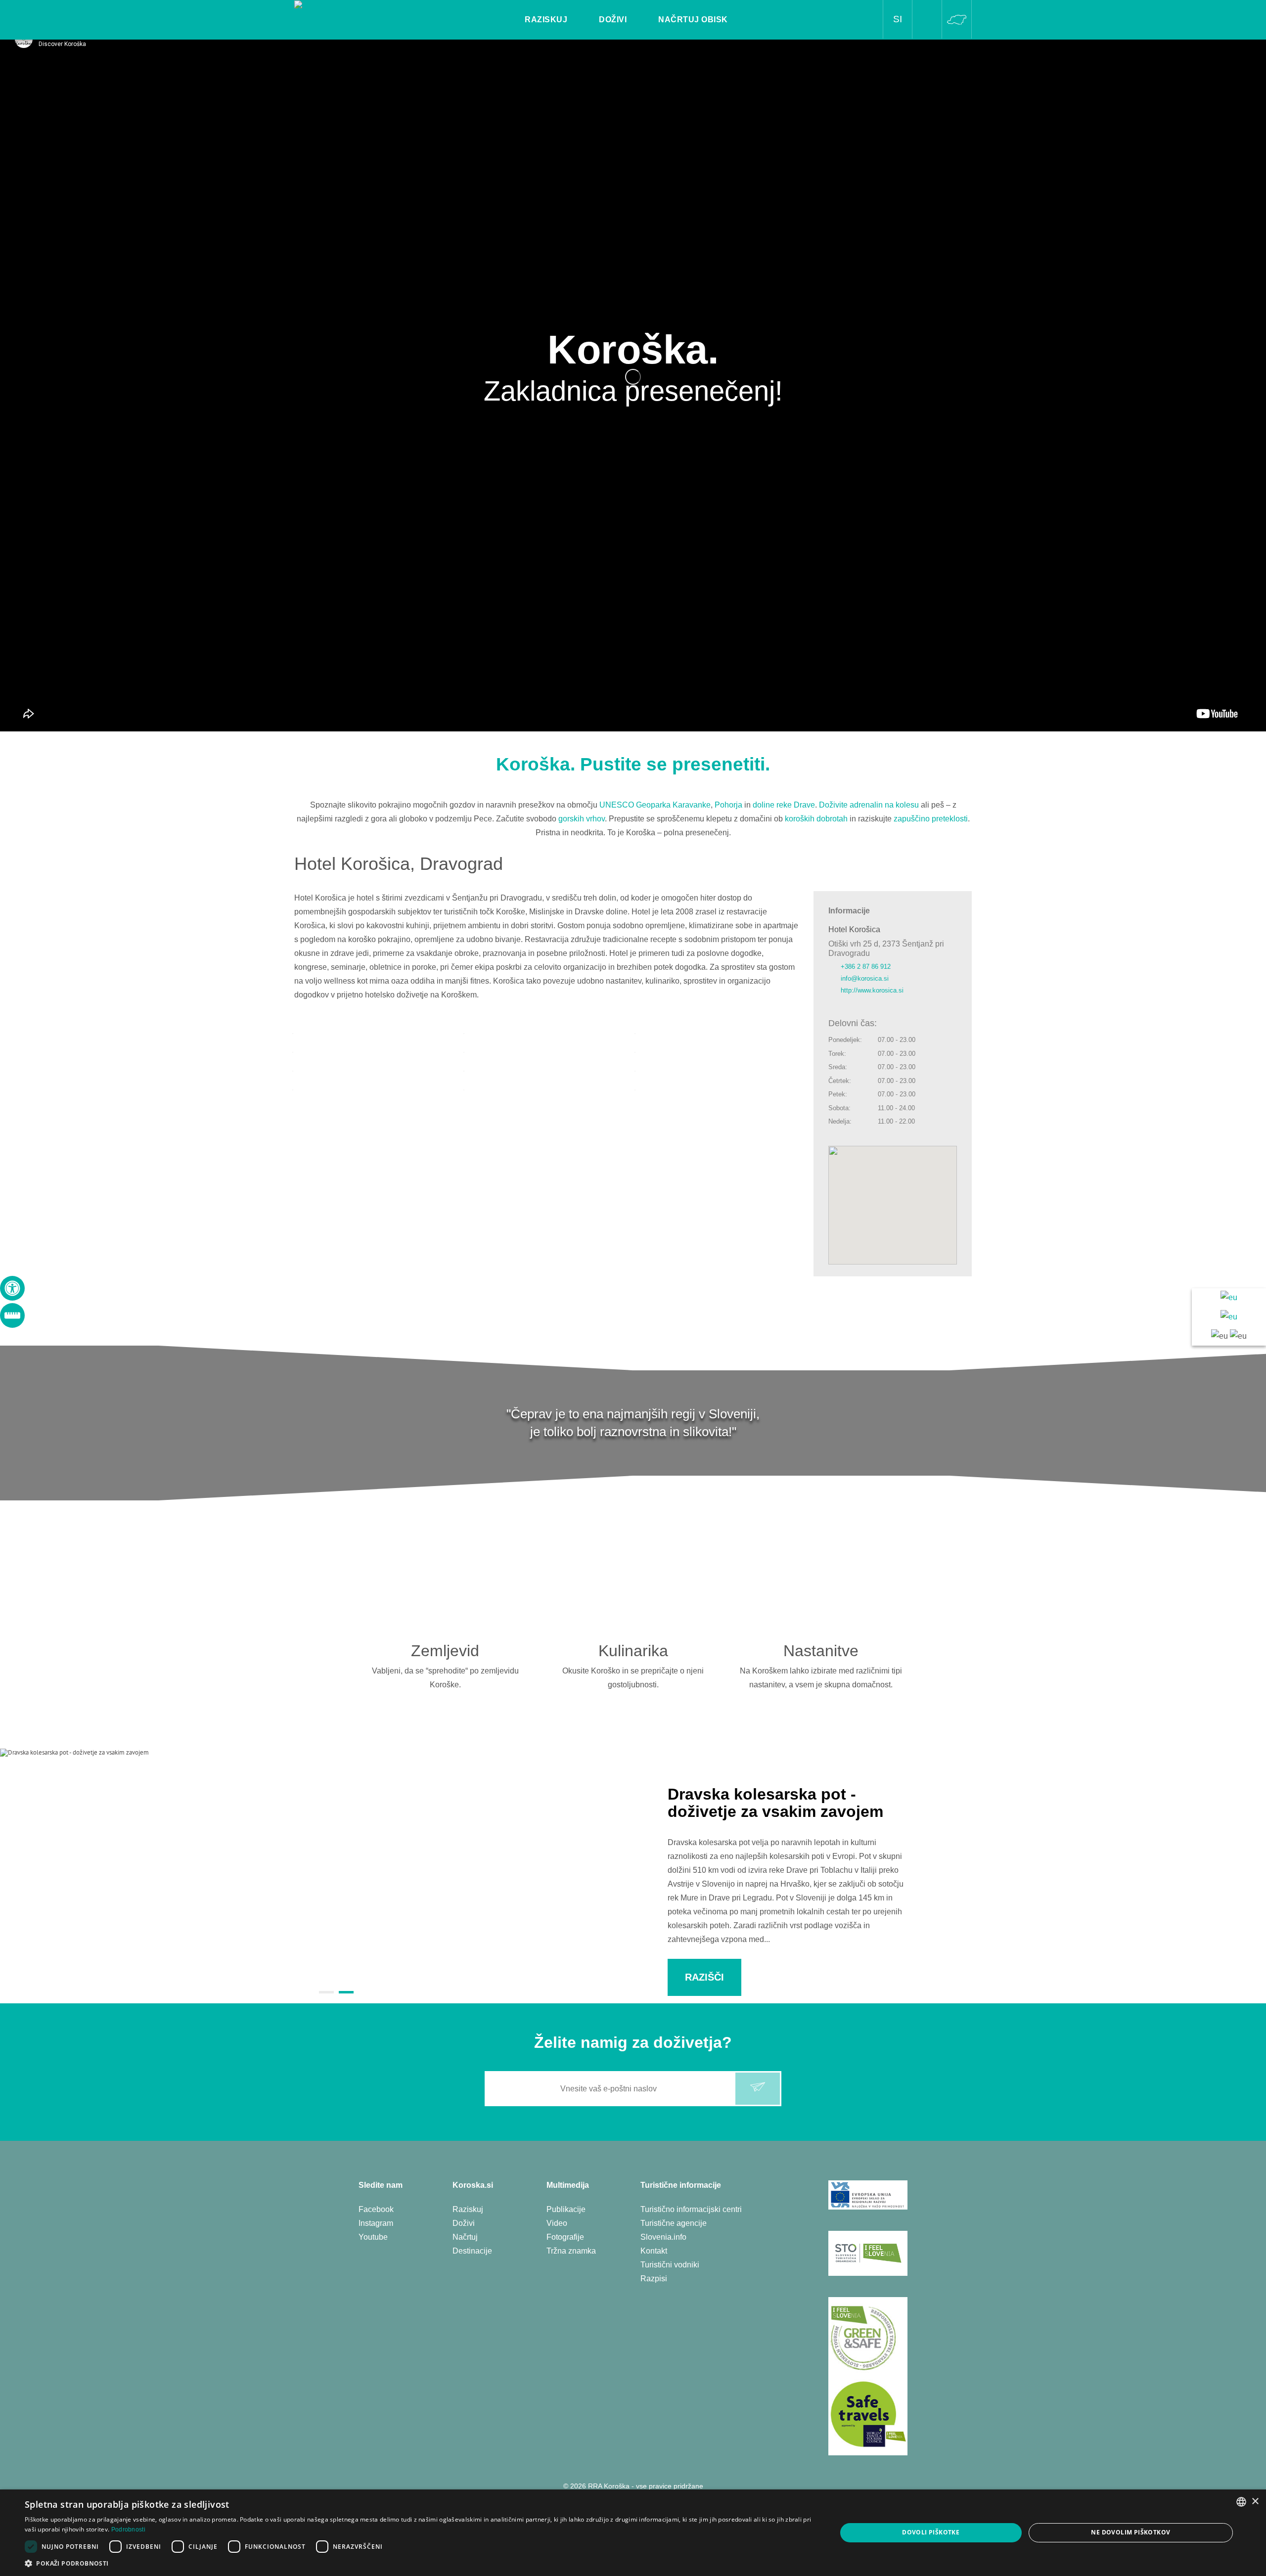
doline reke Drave (784, 805)
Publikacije (566, 2209)
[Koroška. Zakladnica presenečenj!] (358, 7)
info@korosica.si (865, 978)
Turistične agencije (674, 2223)
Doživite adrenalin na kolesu (869, 805)
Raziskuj (468, 2209)
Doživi (464, 2223)
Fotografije (565, 2237)
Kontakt (654, 2251)
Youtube (373, 2237)
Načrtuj (465, 2237)
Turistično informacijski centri (691, 2209)
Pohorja (728, 805)
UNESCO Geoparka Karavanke (655, 805)
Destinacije (472, 2251)
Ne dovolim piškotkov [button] (1130, 2532)
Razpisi (654, 2279)
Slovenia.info (663, 2237)
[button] (419, 2563)
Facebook (376, 2209)
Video (557, 2223)
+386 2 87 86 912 (866, 967)
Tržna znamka (571, 2251)
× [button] (1255, 2502)
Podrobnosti (128, 2530)
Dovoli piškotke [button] (931, 2532)
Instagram (376, 2223)
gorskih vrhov (582, 819)
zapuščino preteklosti (931, 819)
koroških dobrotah (816, 819)
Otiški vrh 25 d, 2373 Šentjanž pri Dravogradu (886, 949)
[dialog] (633, 2533)
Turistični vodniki (670, 2265)
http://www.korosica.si (872, 990)
